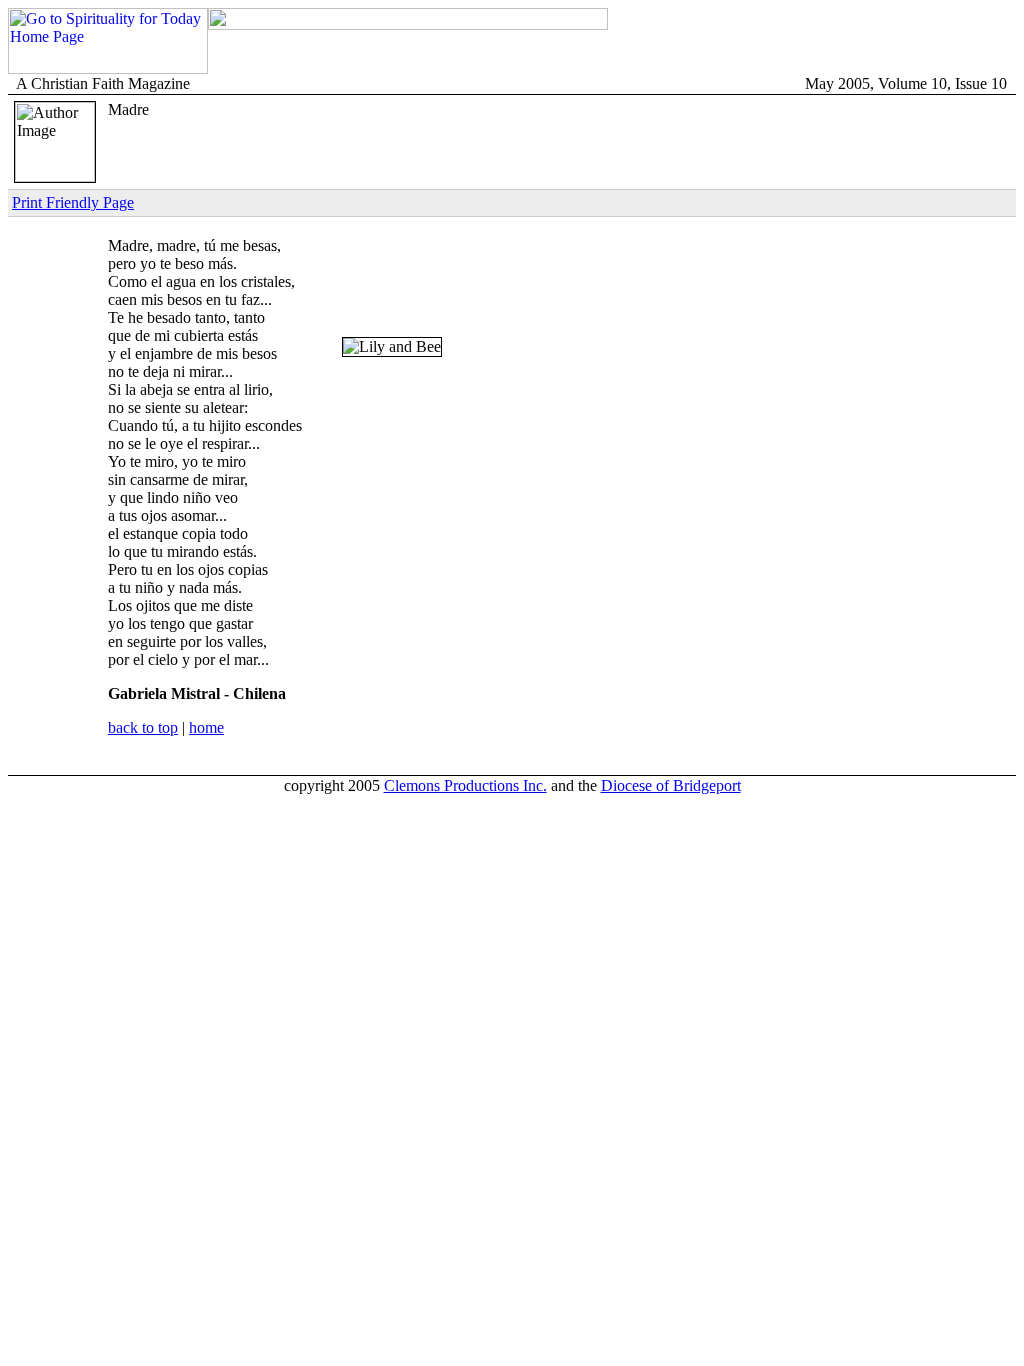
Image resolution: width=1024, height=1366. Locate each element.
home (206, 727)
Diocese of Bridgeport (671, 785)
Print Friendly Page (73, 202)
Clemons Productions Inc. (465, 785)
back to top (143, 727)
